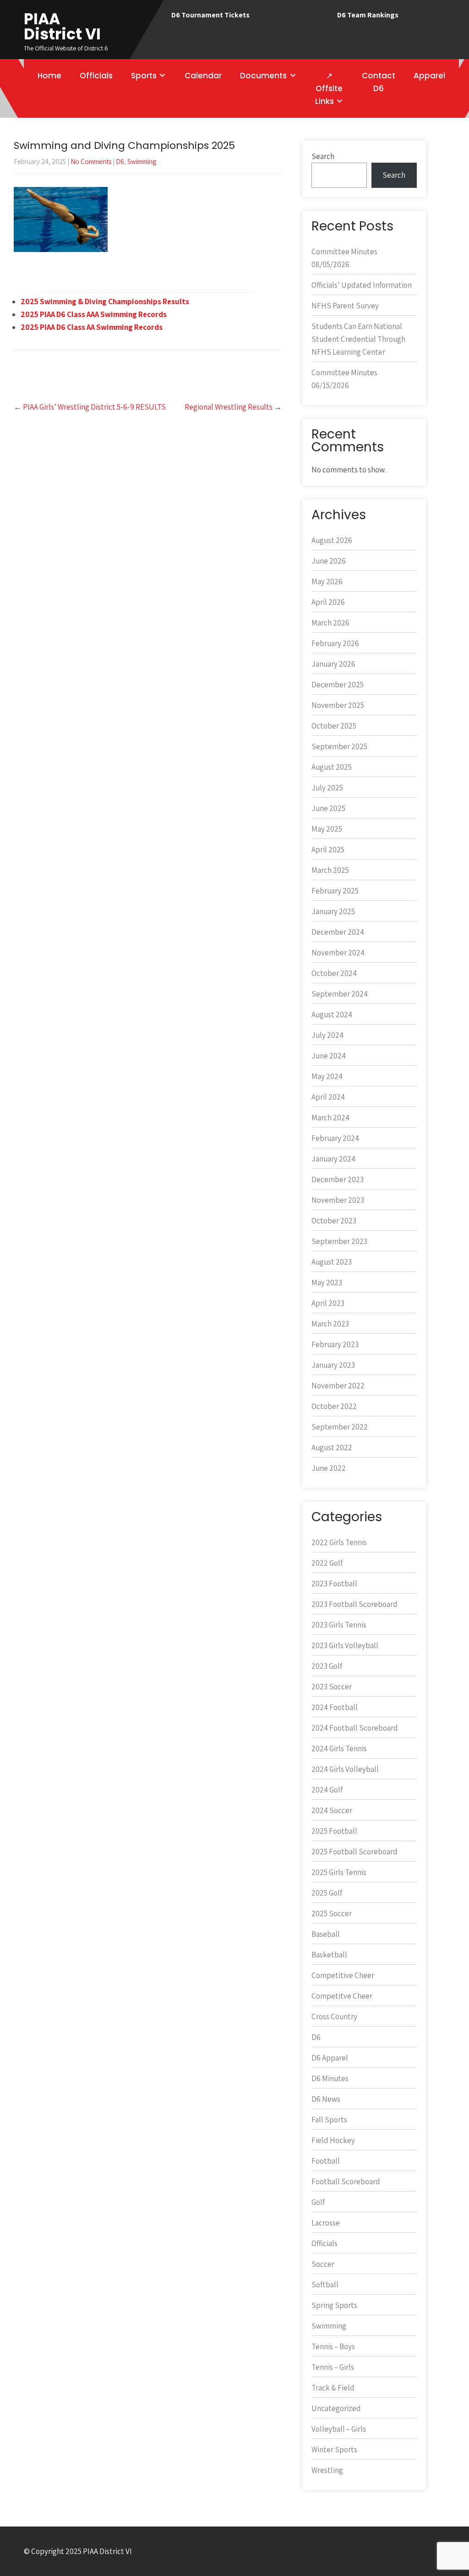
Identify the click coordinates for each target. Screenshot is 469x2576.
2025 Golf (327, 1893)
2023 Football (334, 1584)
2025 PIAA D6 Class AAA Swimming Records (94, 314)
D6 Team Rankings (368, 15)
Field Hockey (333, 2140)
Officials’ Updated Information (362, 285)
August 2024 (332, 1014)
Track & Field (333, 2388)
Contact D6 (379, 82)
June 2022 (329, 1468)
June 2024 (329, 1056)
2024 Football (335, 1707)
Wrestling (327, 2470)
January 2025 (333, 911)
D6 (120, 162)
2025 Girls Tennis (339, 1872)
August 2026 (332, 540)
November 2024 (338, 953)
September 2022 (340, 1427)
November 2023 (338, 1200)
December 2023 (338, 1179)
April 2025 (328, 850)
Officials (96, 76)
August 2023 (332, 1262)
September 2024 (340, 994)
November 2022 (338, 1386)
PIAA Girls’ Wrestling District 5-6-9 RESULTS (90, 407)
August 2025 (332, 767)
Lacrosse (326, 2223)
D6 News (326, 2099)
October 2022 (334, 1406)
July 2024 (327, 1035)
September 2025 (339, 746)
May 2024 (327, 1076)
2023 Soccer (332, 1687)
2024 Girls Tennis (339, 1748)
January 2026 (333, 664)
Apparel (429, 76)
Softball (325, 2285)
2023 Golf (327, 1666)
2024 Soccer (332, 1810)
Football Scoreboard (346, 2181)
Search (323, 156)
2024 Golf (327, 1790)
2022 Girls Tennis (339, 1542)
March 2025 (330, 870)
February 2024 (335, 1138)
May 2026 (327, 581)
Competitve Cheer (342, 1996)
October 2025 (334, 726)
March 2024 (330, 1118)
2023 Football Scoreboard (354, 1604)
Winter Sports (334, 2450)
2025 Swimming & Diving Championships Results (105, 301)
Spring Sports (334, 2305)
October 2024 (334, 973)
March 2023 (330, 1324)
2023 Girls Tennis (339, 1625)
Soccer (323, 2264)
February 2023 (335, 1344)
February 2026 (335, 643)
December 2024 (338, 932)
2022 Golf (327, 1563)
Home (49, 76)
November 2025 (338, 705)
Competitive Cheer (343, 1975)
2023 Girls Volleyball (345, 1645)
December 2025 (338, 685)
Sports (144, 76)
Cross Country (334, 2017)
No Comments (91, 162)
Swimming (142, 162)
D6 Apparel (330, 2058)
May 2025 (327, 829)
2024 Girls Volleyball (345, 1769)
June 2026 (329, 561)
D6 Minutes (330, 2078)
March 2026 (330, 623)
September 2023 (339, 1241)
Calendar (203, 76)
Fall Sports (329, 2120)
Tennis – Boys (333, 2346)
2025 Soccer (332, 1913)
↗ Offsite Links (329, 88)
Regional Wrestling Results (233, 407)
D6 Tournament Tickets (210, 15)
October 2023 (334, 1221)
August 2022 (332, 1447)
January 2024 (333, 1159)
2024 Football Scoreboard (355, 1728)
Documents (263, 76)
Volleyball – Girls (339, 2429)
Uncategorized (336, 2408)
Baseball (326, 1934)
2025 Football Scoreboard (354, 1852)
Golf (318, 2202)
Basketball (329, 1955)
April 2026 (328, 602)
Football (326, 2161)
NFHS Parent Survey (345, 306)
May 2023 (327, 1283)
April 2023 (328, 1303)
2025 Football (334, 1831)
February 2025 (335, 891)
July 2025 (327, 788)
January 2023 (333, 1365)
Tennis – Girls (333, 2367)
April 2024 (328, 1097)
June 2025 (328, 808)
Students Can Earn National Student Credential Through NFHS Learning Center (358, 339)
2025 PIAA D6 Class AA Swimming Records (92, 327)
